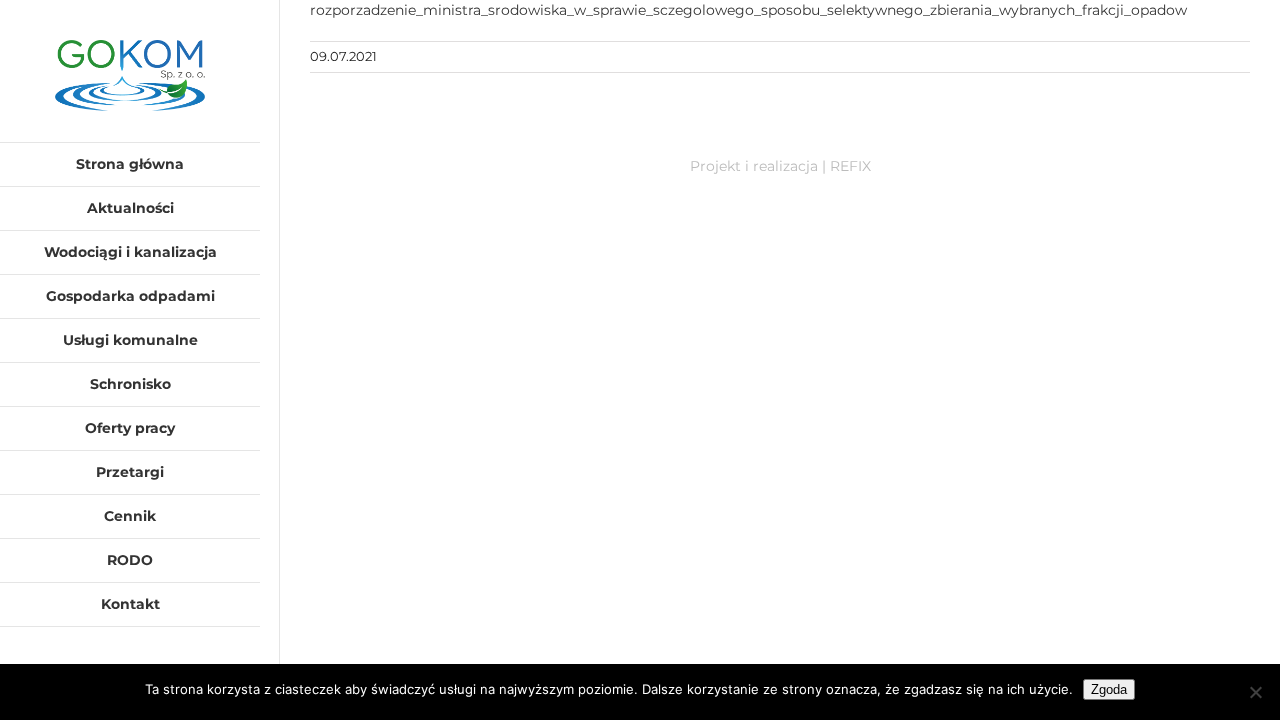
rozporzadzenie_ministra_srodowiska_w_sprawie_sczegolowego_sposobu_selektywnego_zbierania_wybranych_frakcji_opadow (748, 10)
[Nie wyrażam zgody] (1255, 692)
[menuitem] (130, 164)
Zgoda (1109, 689)
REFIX (850, 166)
